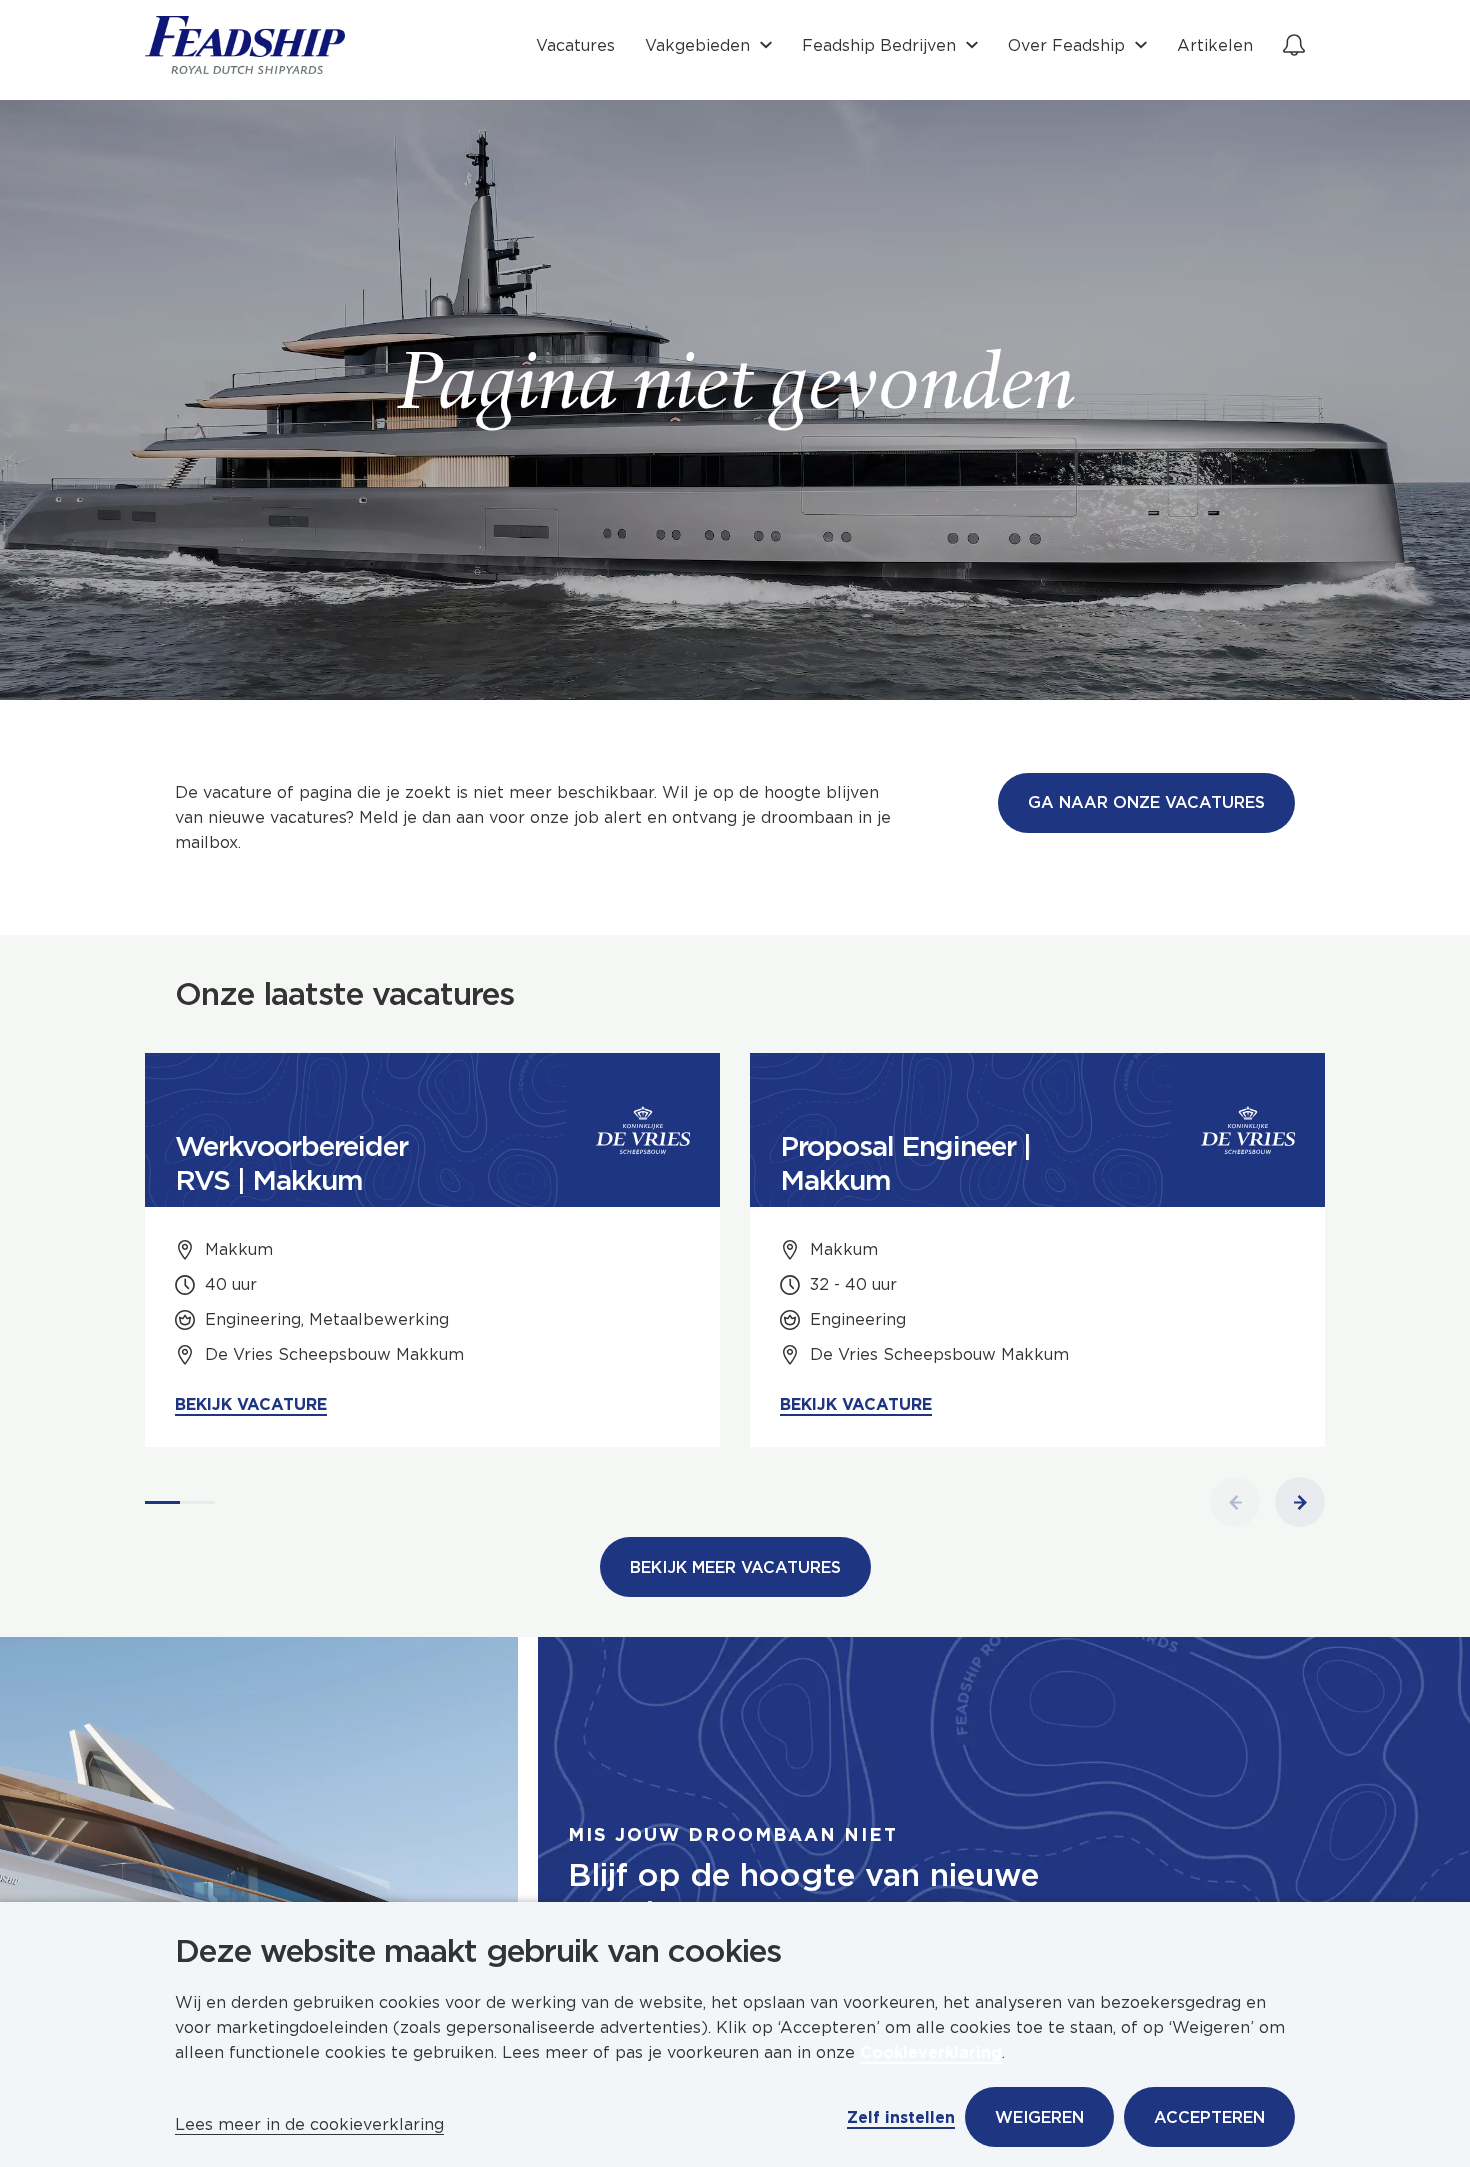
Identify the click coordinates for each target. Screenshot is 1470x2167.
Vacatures (575, 45)
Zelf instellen (901, 2117)
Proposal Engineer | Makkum (905, 1163)
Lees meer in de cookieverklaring (309, 2124)
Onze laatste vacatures (344, 994)
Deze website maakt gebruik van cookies (478, 1951)
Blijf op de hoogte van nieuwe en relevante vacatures (803, 1894)
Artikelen (1215, 45)
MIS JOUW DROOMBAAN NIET (733, 1834)
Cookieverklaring (931, 2052)
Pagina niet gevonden (735, 390)
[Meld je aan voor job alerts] (1294, 45)
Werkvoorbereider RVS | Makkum (291, 1163)
